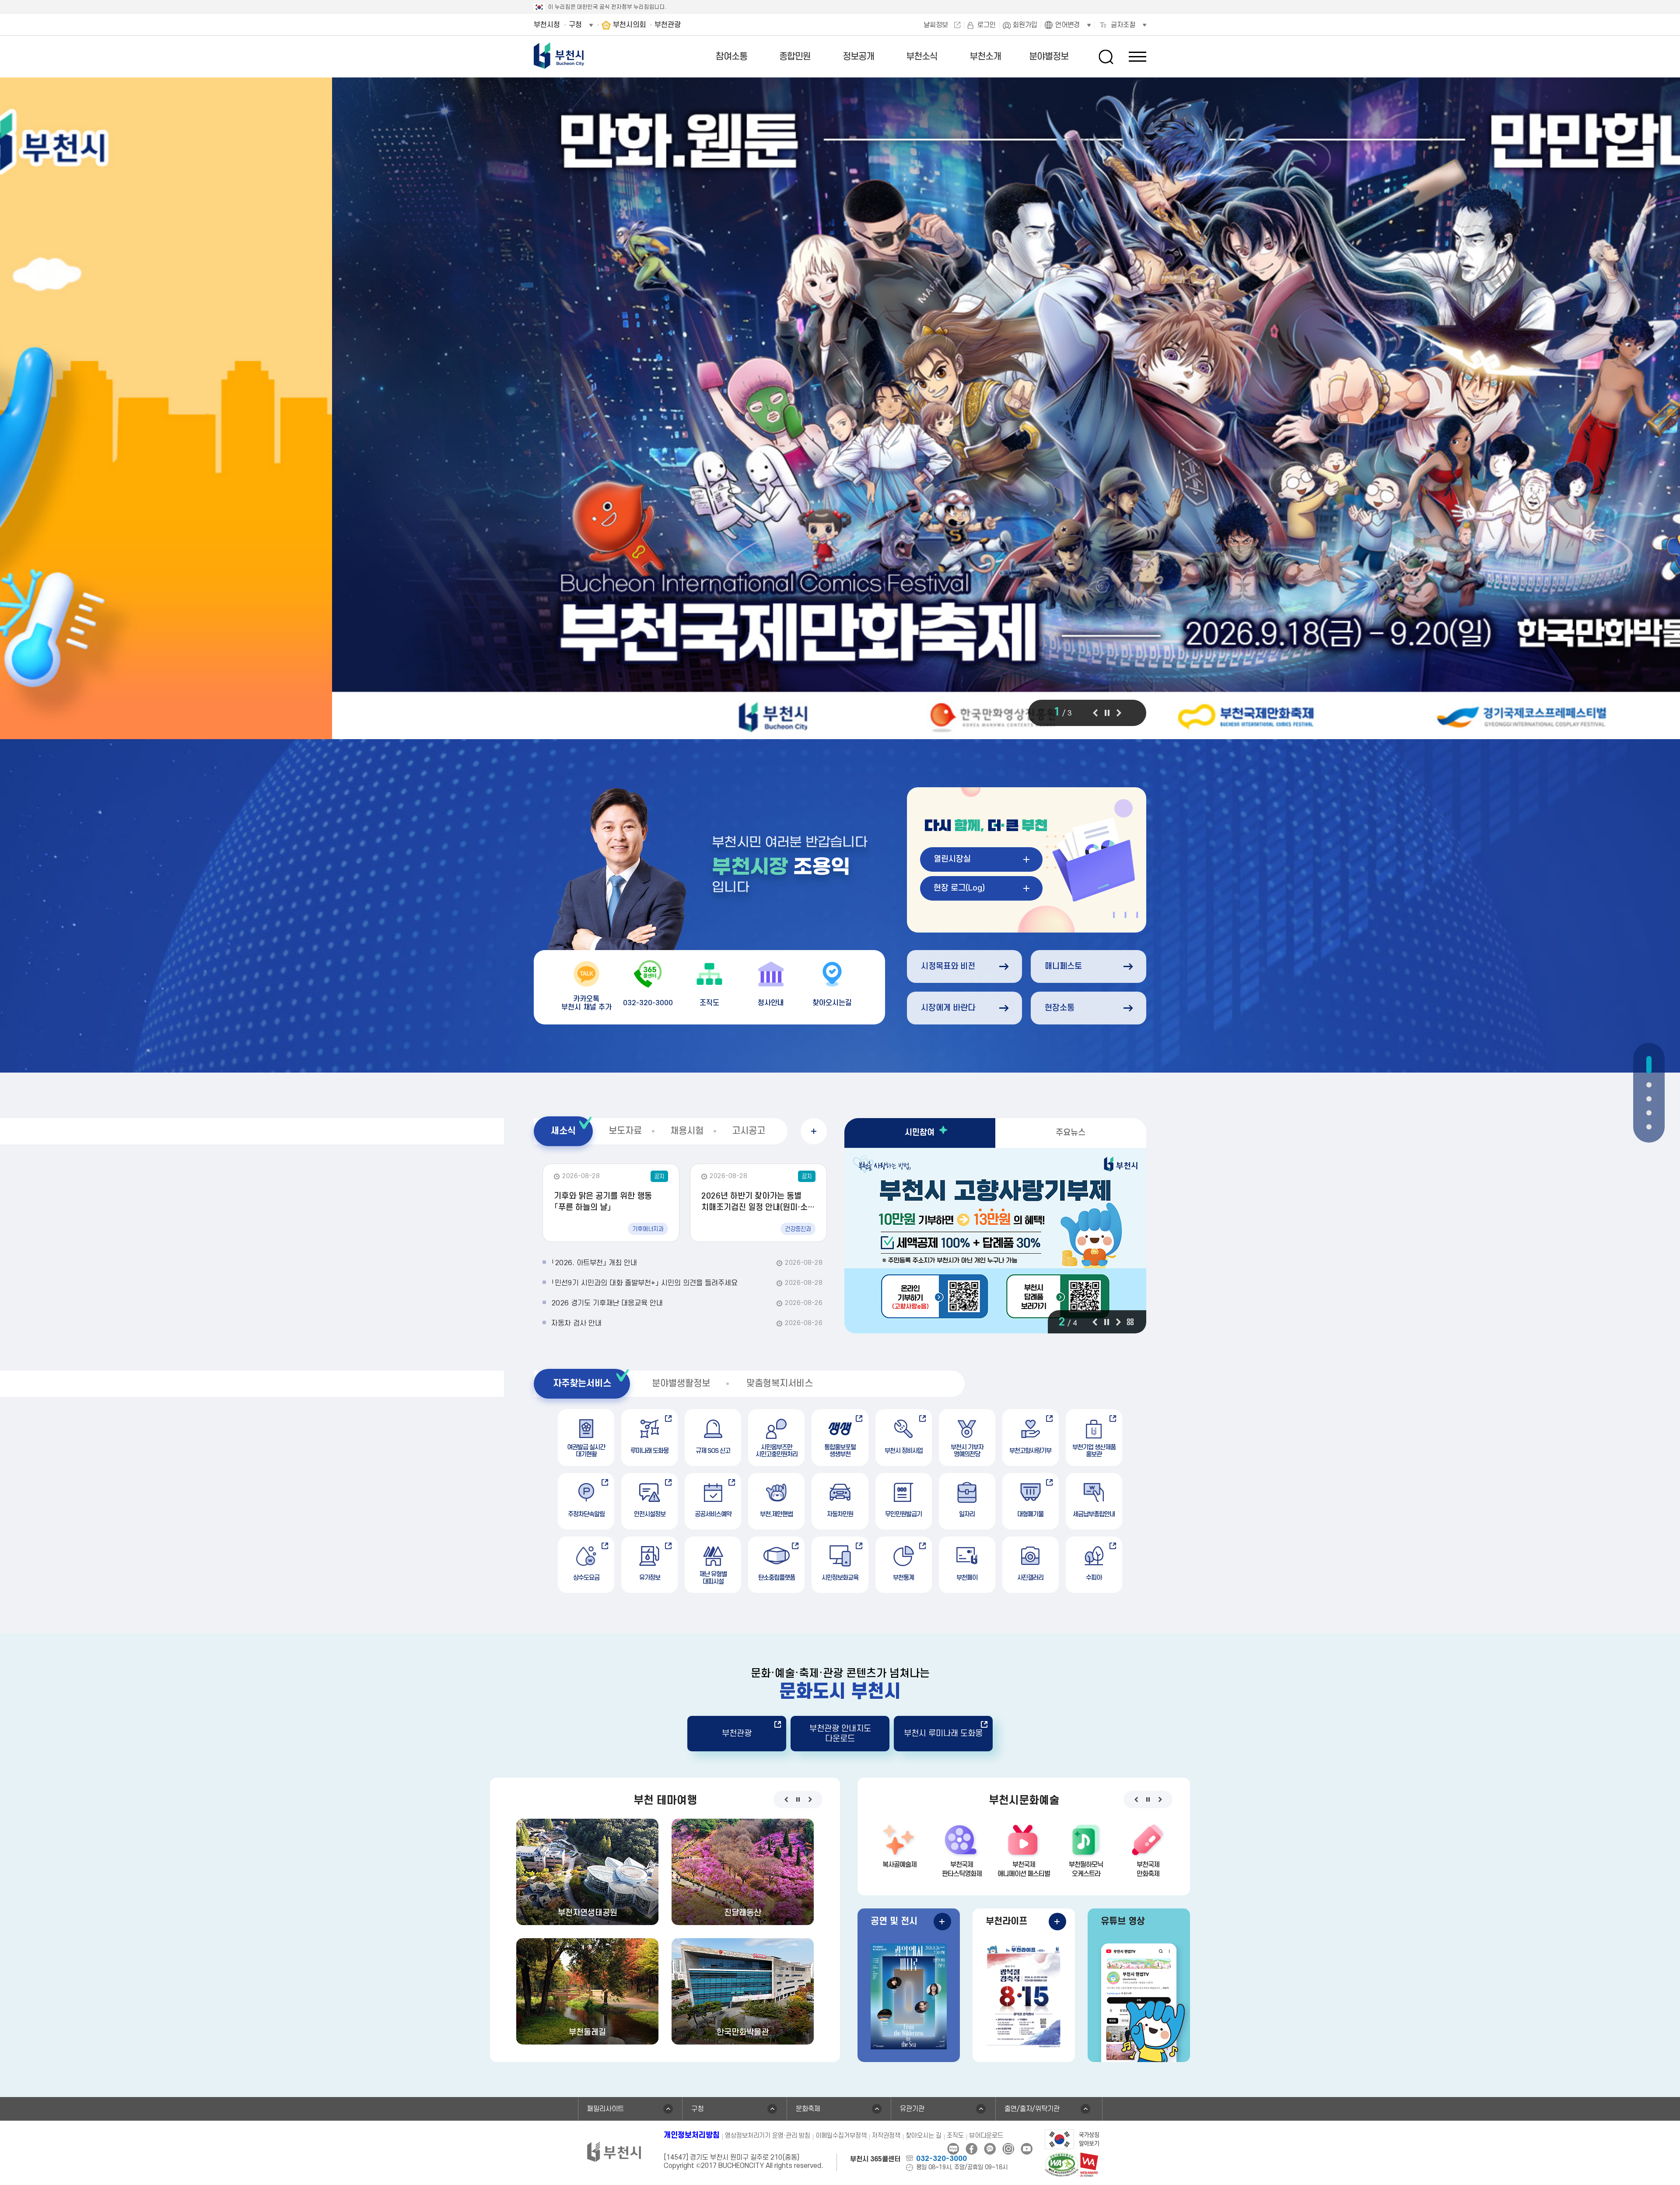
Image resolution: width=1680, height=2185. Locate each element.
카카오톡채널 (990, 2149)
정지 (1107, 713)
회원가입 (1025, 25)
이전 (1095, 713)
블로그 (953, 2149)
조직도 (955, 2136)
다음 (1119, 713)
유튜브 (1027, 2149)
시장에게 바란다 (948, 1008)
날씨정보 (936, 25)
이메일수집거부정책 (841, 2136)
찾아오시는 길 (924, 2136)
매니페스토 (1063, 966)
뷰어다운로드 (986, 2136)
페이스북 (971, 2149)
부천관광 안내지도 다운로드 (840, 1734)
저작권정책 (886, 2136)
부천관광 (737, 1734)
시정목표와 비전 (948, 966)
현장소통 (1060, 1008)
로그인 (987, 25)
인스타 (1008, 2149)
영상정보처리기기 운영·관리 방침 (768, 2136)
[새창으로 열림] (840, 411)
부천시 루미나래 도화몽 (943, 1734)
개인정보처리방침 (692, 2135)
